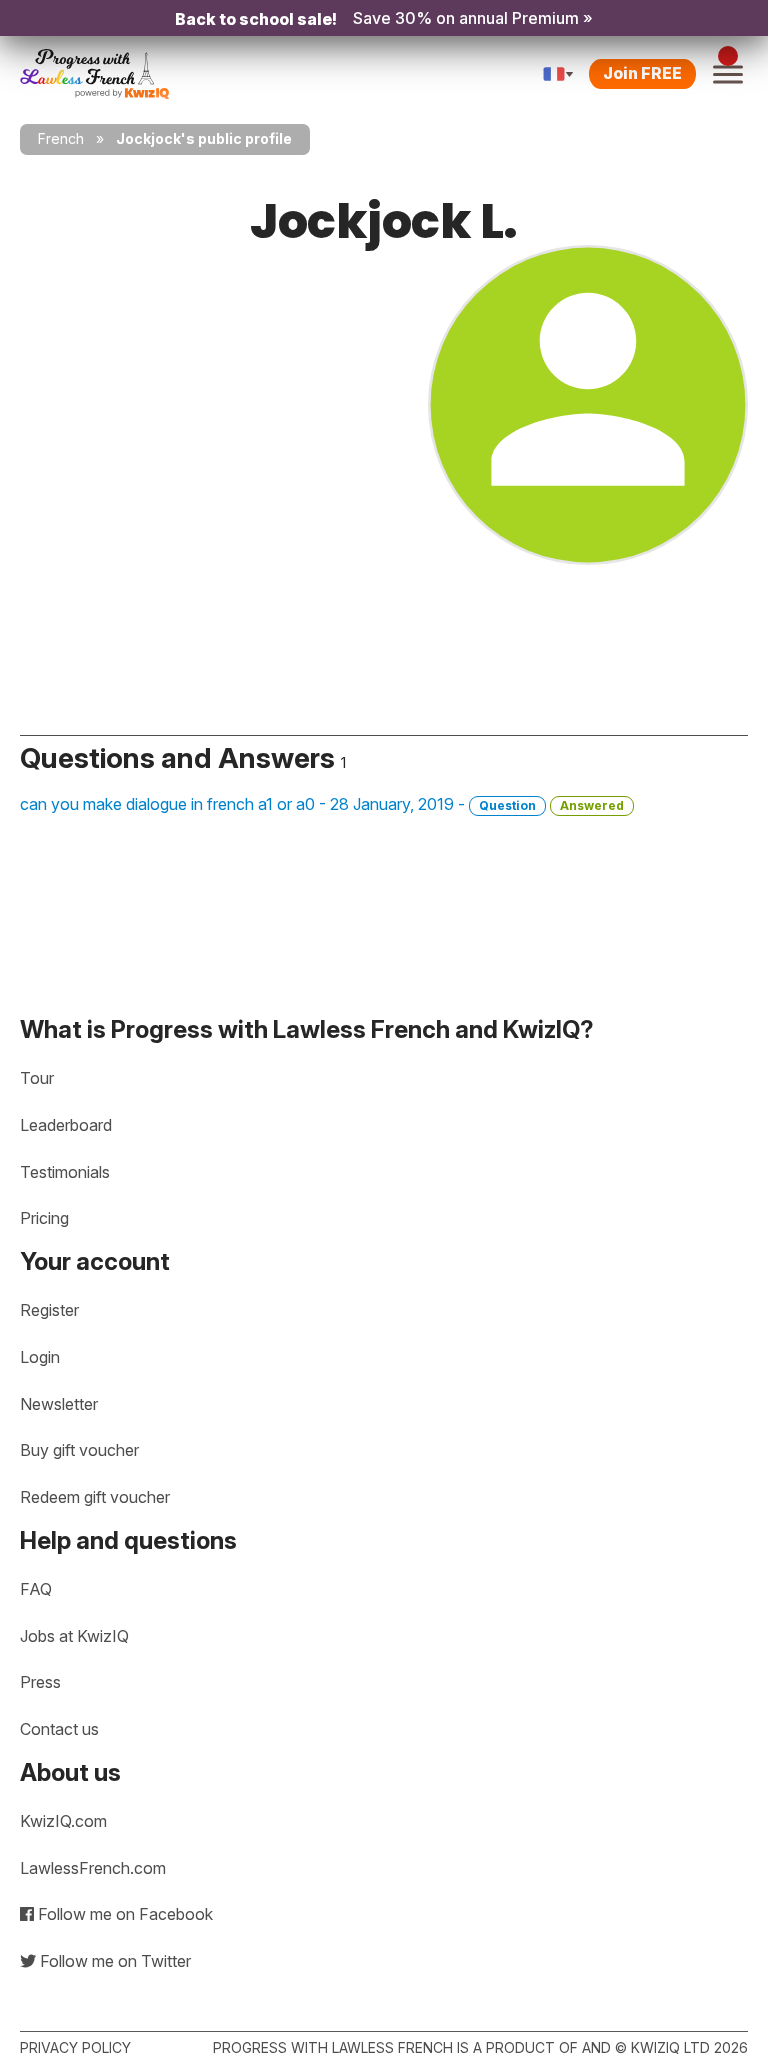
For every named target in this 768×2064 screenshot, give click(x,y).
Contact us (59, 1729)
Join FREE (642, 73)
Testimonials (65, 1172)
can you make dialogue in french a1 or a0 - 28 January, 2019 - (322, 804)
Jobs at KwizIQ (74, 1636)
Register (49, 1310)
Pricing (44, 1218)
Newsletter (59, 1404)
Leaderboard (66, 1125)
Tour (37, 1078)
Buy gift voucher (79, 1450)
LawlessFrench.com (93, 1868)
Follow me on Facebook (123, 1914)
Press (40, 1682)
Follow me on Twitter (113, 1961)
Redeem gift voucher (95, 1497)
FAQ (36, 1589)
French (61, 138)
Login (40, 1357)
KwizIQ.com (63, 1821)
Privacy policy (75, 2047)
